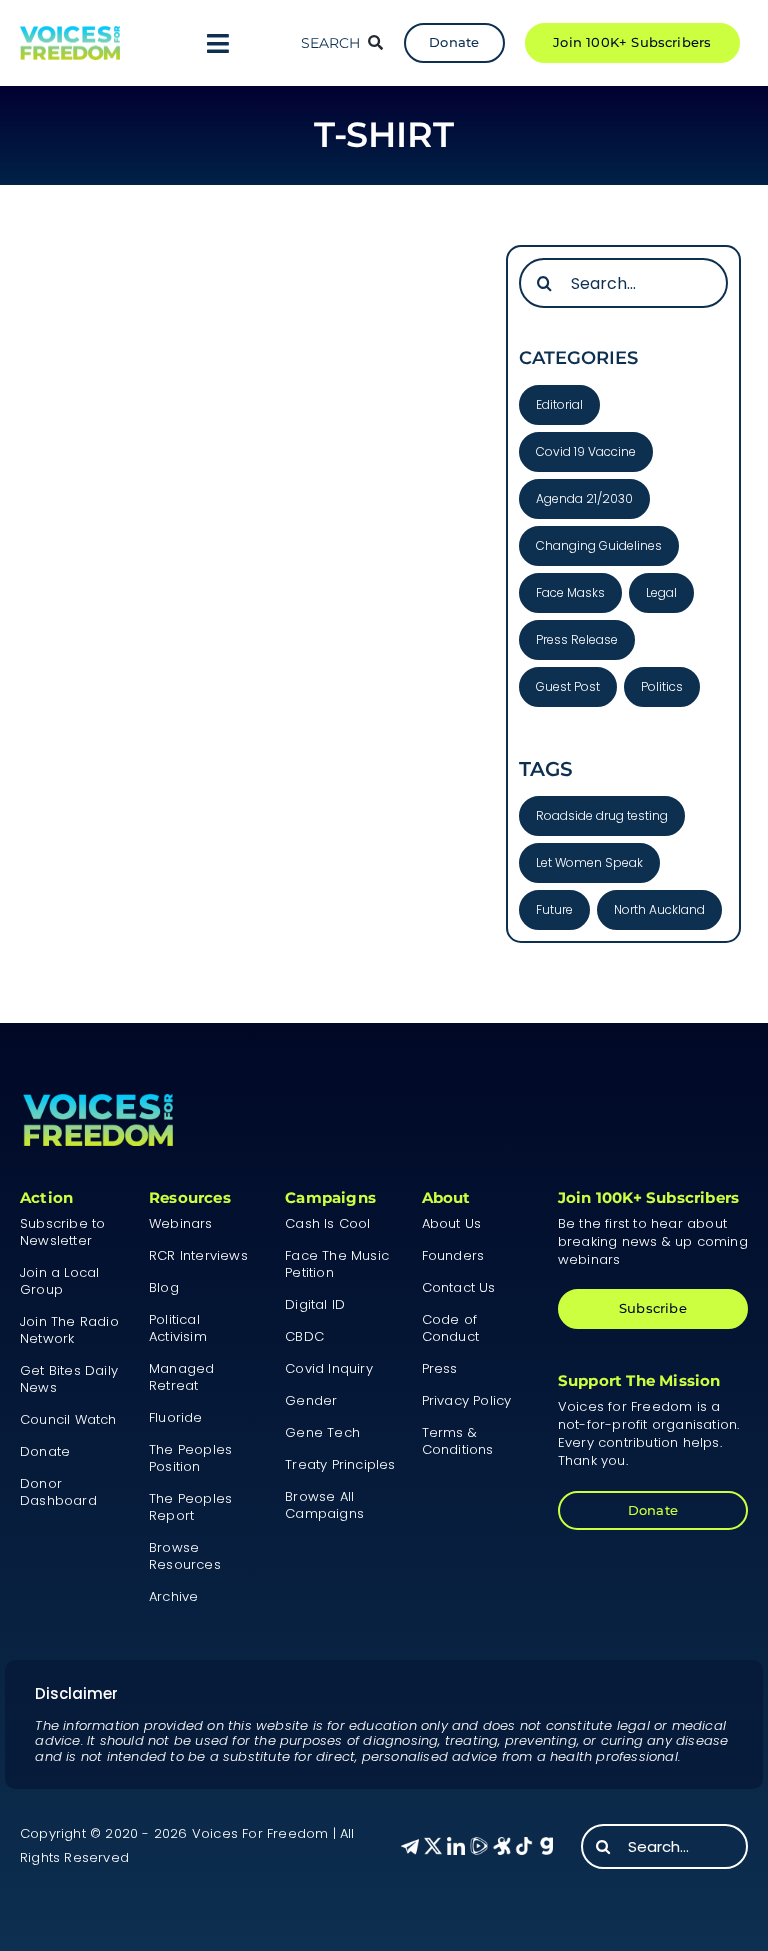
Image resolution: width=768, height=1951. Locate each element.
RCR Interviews (198, 1255)
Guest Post (568, 686)
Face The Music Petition (337, 1264)
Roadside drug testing (602, 815)
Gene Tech (322, 1432)
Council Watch (68, 1419)
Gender (311, 1400)
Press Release (577, 639)
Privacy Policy (467, 1400)
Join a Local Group (59, 1281)
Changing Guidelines (599, 545)
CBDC (304, 1336)
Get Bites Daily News (69, 1379)
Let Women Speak (589, 862)
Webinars (181, 1223)
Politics (662, 686)
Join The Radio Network (69, 1330)
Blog (164, 1287)
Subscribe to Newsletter (62, 1232)
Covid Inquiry (329, 1368)
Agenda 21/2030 (584, 498)
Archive (173, 1596)
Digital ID (315, 1304)
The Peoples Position (190, 1458)
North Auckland (659, 909)
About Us (452, 1223)
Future (554, 909)
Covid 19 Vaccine (586, 451)
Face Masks (570, 592)
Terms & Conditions (458, 1441)
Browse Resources (185, 1556)
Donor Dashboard (58, 1492)
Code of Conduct (450, 1328)
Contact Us (459, 1287)
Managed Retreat (181, 1377)
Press (440, 1368)
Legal (661, 592)
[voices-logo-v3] (70, 33)
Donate (45, 1451)
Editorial (559, 404)
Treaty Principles (340, 1464)
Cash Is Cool (327, 1223)
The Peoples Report (190, 1507)
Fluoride (176, 1417)
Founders (453, 1255)
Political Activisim (178, 1328)
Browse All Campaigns (324, 1505)
